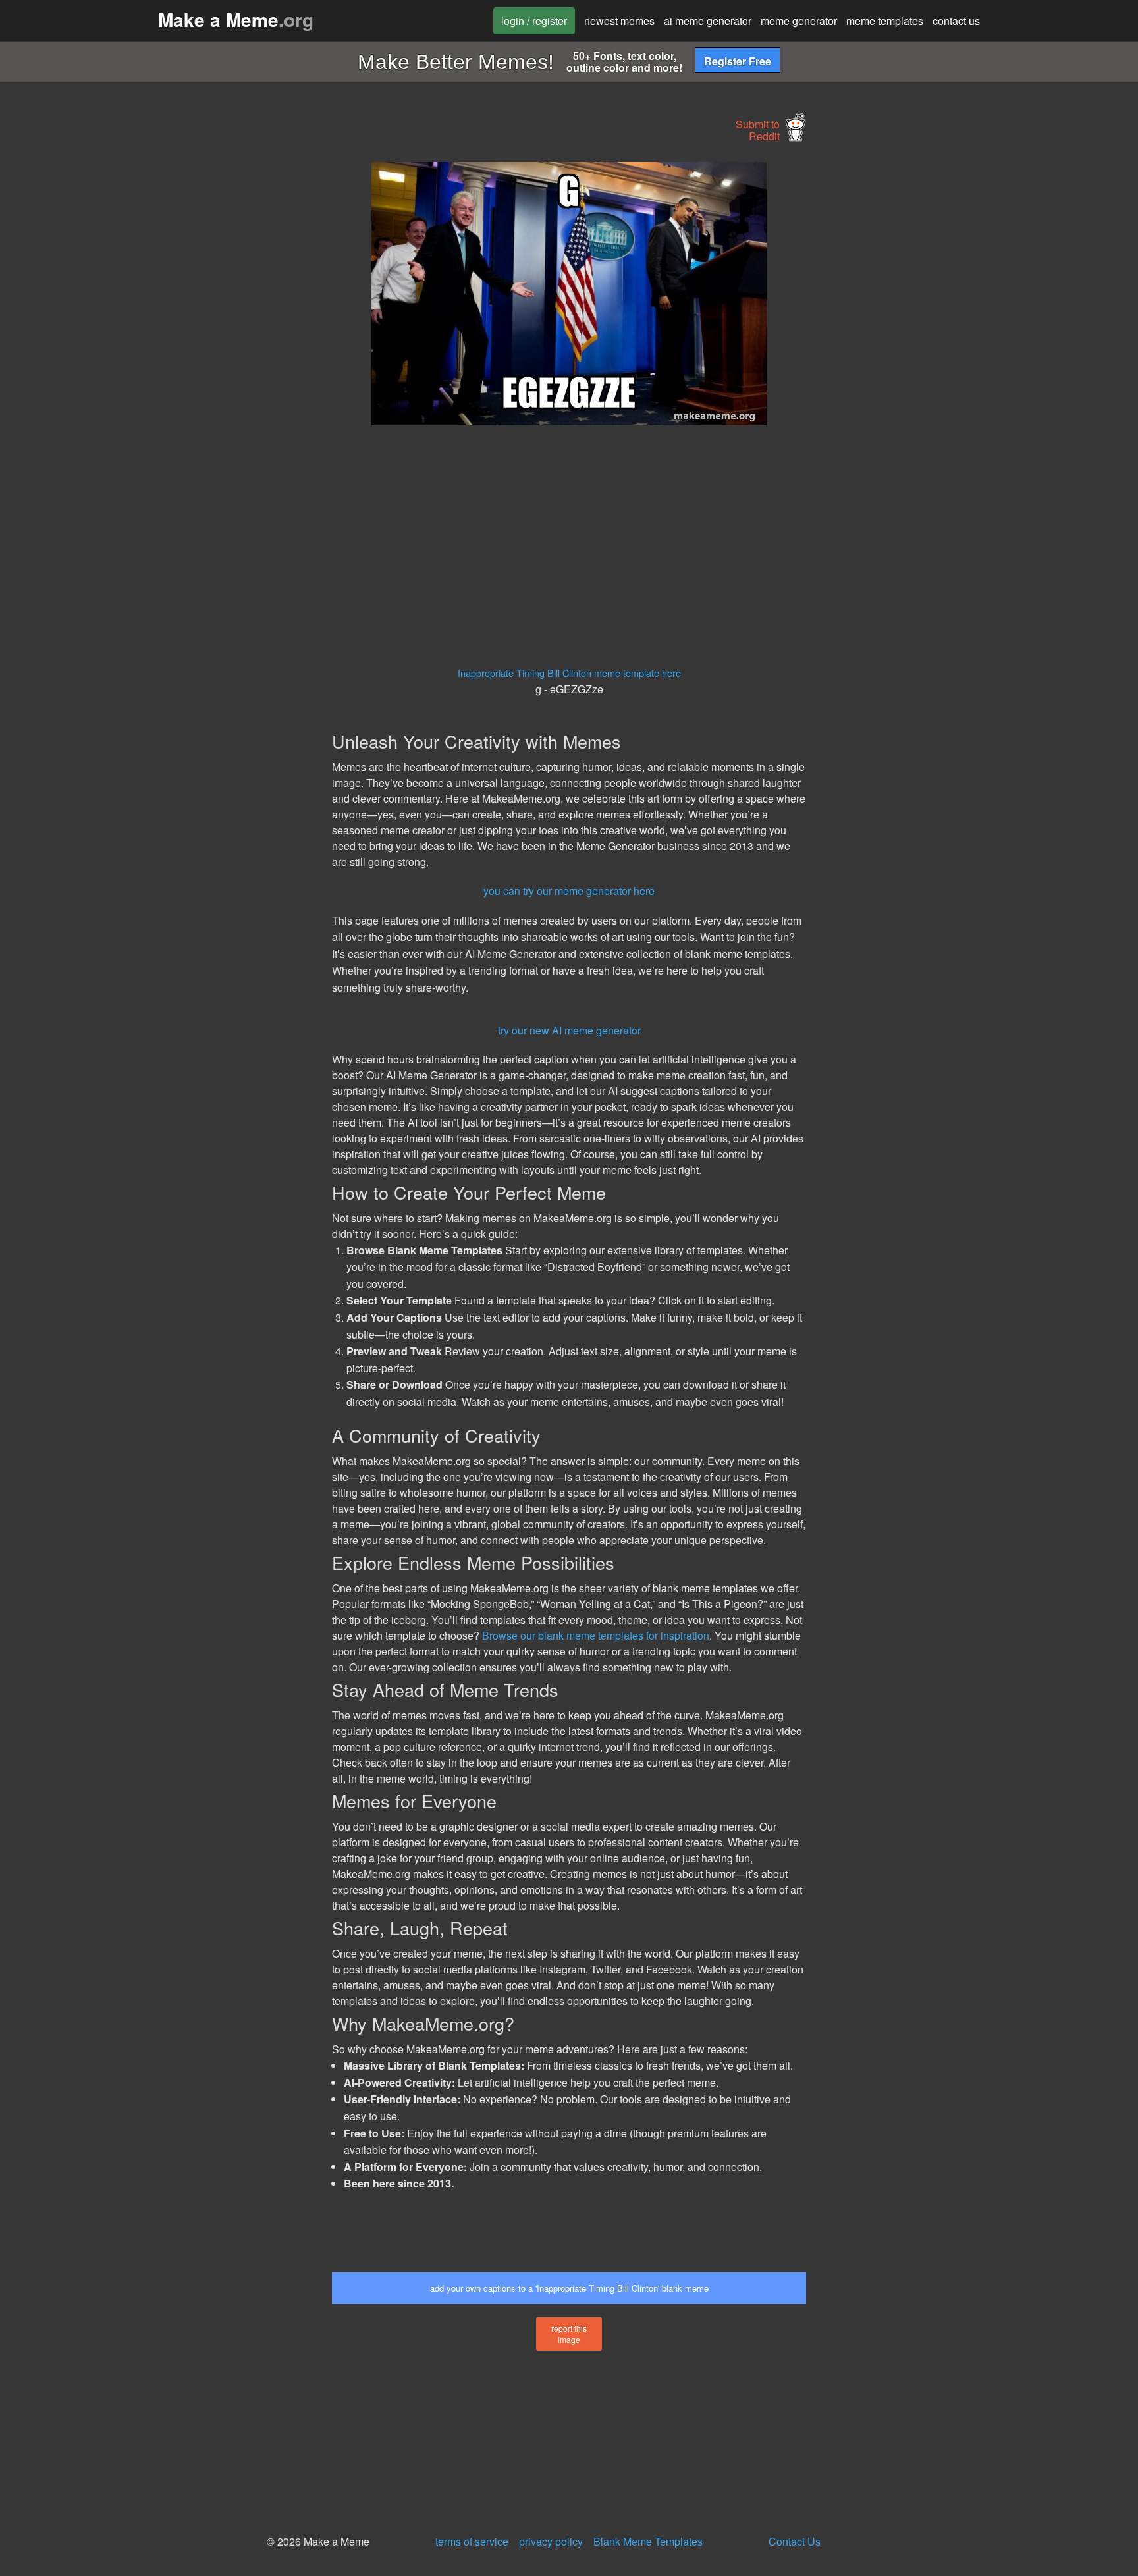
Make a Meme (236, 19)
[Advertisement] (211, 360)
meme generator (799, 21)
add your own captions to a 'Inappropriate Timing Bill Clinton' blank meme (569, 2288)
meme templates (885, 21)
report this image (569, 2334)
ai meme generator (708, 21)
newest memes (619, 21)
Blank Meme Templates (648, 2541)
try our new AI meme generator (569, 1030)
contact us (956, 21)
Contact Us (795, 2541)
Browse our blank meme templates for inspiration (596, 1635)
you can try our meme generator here (569, 891)
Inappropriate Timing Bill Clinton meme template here (569, 673)
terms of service (472, 2541)
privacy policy (551, 2541)
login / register (534, 21)
